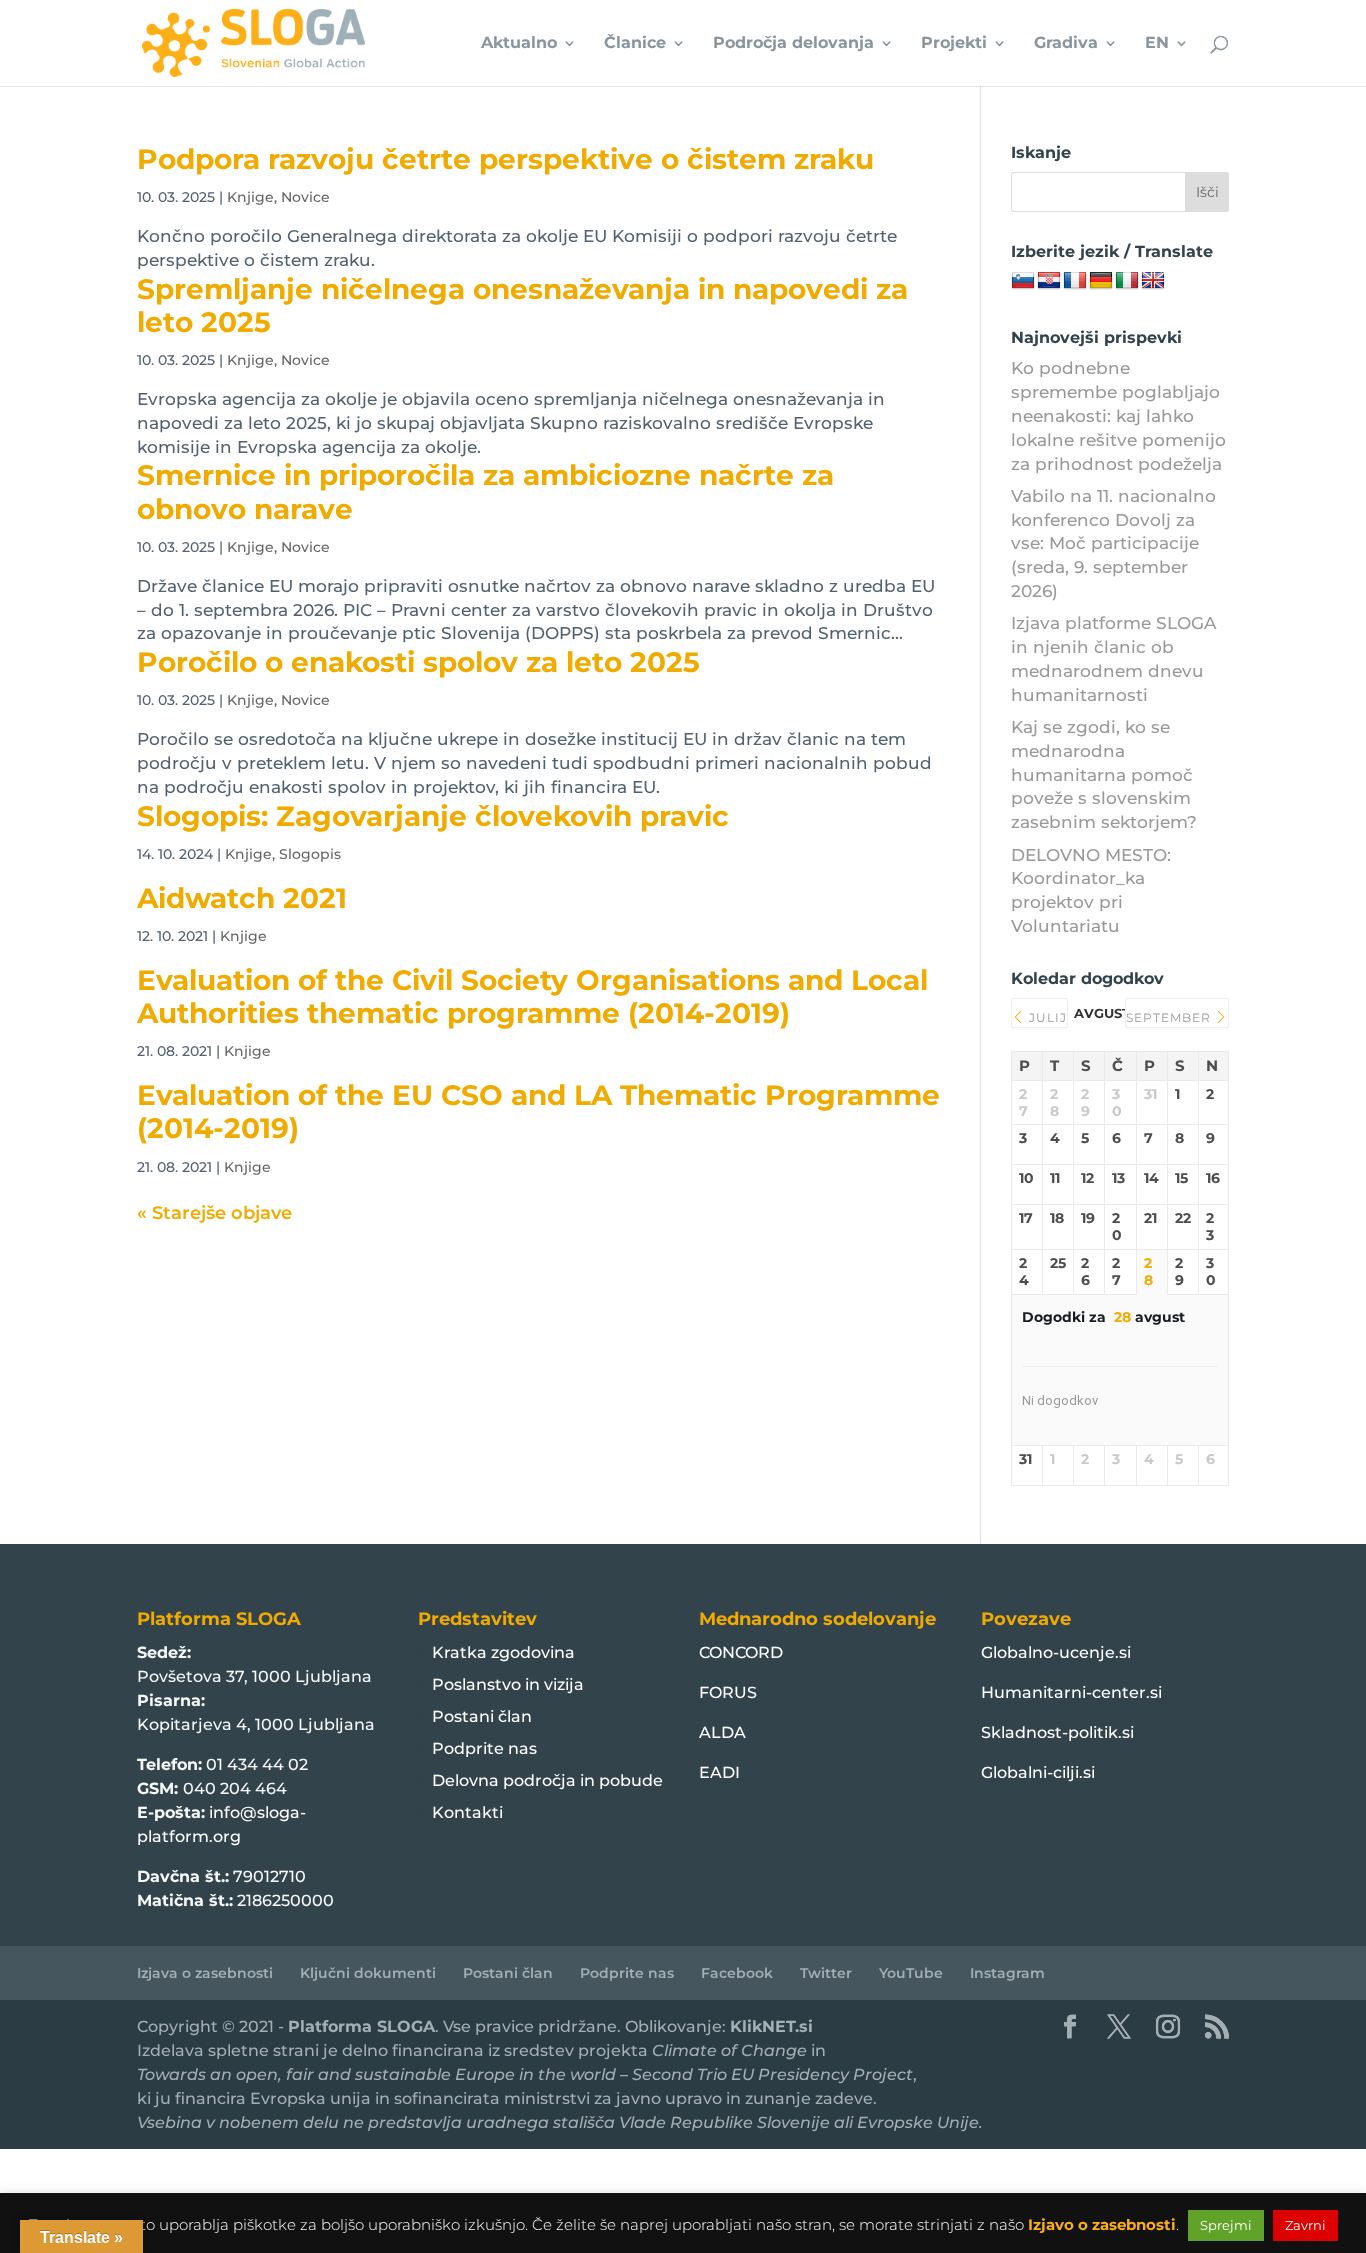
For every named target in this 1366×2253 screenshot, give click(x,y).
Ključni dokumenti (368, 1973)
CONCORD (741, 1652)
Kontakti (467, 1812)
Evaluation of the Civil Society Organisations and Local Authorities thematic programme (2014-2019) (532, 996)
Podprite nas (484, 1748)
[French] (1075, 281)
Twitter (826, 1973)
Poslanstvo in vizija (508, 1684)
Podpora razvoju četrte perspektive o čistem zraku (505, 159)
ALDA (722, 1732)
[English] (1153, 281)
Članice (635, 44)
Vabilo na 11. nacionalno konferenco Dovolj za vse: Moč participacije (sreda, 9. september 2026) (1113, 543)
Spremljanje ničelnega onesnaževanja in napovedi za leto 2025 (522, 305)
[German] (1101, 281)
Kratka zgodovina (503, 1652)
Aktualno (519, 44)
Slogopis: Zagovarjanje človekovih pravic (433, 816)
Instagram (1007, 1973)
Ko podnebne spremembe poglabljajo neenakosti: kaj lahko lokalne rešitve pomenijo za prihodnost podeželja (1118, 415)
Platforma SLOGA (361, 2026)
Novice (305, 197)
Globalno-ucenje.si (1056, 1652)
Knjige (250, 197)
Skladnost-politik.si (1057, 1732)
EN (1157, 44)
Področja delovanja (793, 44)
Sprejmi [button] (1226, 2225)
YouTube (911, 1973)
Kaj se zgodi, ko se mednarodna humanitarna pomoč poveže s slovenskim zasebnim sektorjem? (1104, 774)
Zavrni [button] (1305, 2225)
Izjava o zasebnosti (205, 1973)
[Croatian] (1049, 281)
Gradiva (1066, 44)
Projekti (954, 44)
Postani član (482, 1716)
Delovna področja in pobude (547, 1780)
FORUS (728, 1692)
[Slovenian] (1023, 281)
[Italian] (1127, 281)
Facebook (737, 1973)
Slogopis (310, 854)
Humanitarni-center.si (1071, 1692)
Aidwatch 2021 (242, 898)
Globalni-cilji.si (1038, 1772)
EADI (719, 1772)
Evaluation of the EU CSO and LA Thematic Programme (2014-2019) (538, 1111)
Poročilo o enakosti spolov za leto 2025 (418, 662)
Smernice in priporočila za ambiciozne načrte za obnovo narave (485, 491)
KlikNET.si (771, 2026)
